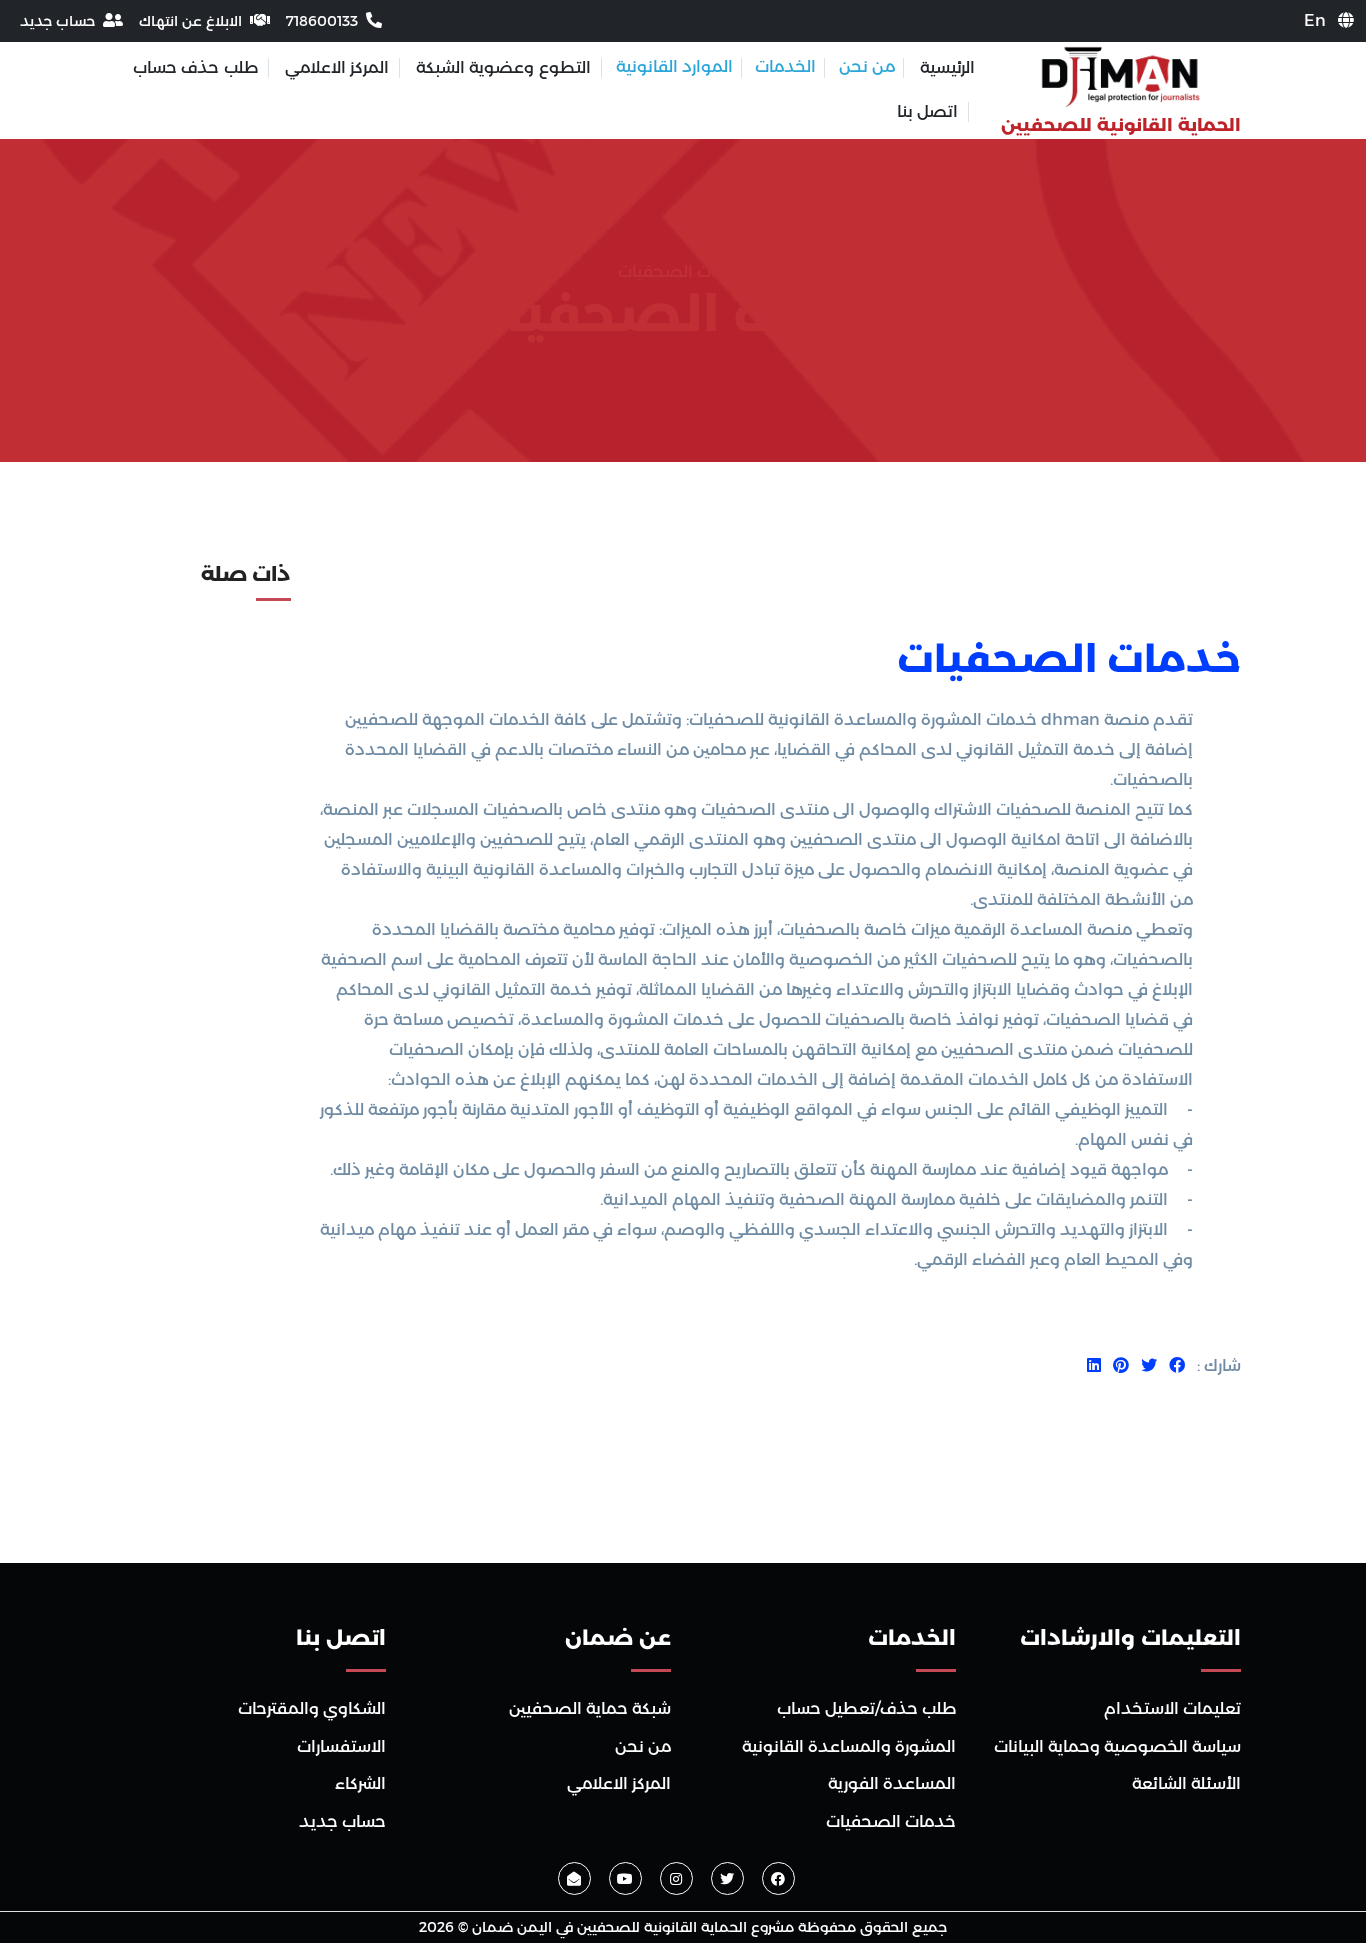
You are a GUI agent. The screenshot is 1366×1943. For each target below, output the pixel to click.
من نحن (867, 66)
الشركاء (360, 1783)
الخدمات (785, 66)
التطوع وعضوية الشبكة (503, 67)
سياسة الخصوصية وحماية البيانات (1117, 1746)
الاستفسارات (341, 1746)
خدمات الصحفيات (1069, 658)
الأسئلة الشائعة (1186, 1783)
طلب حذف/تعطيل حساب (866, 1708)
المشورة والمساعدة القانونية (849, 1746)
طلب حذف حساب (195, 67)
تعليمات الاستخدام (1172, 1708)
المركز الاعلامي (337, 67)
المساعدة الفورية (892, 1783)
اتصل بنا (928, 111)
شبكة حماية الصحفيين (590, 1708)
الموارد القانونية (674, 66)
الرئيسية (947, 67)
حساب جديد (342, 1821)
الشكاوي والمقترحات (312, 1708)
